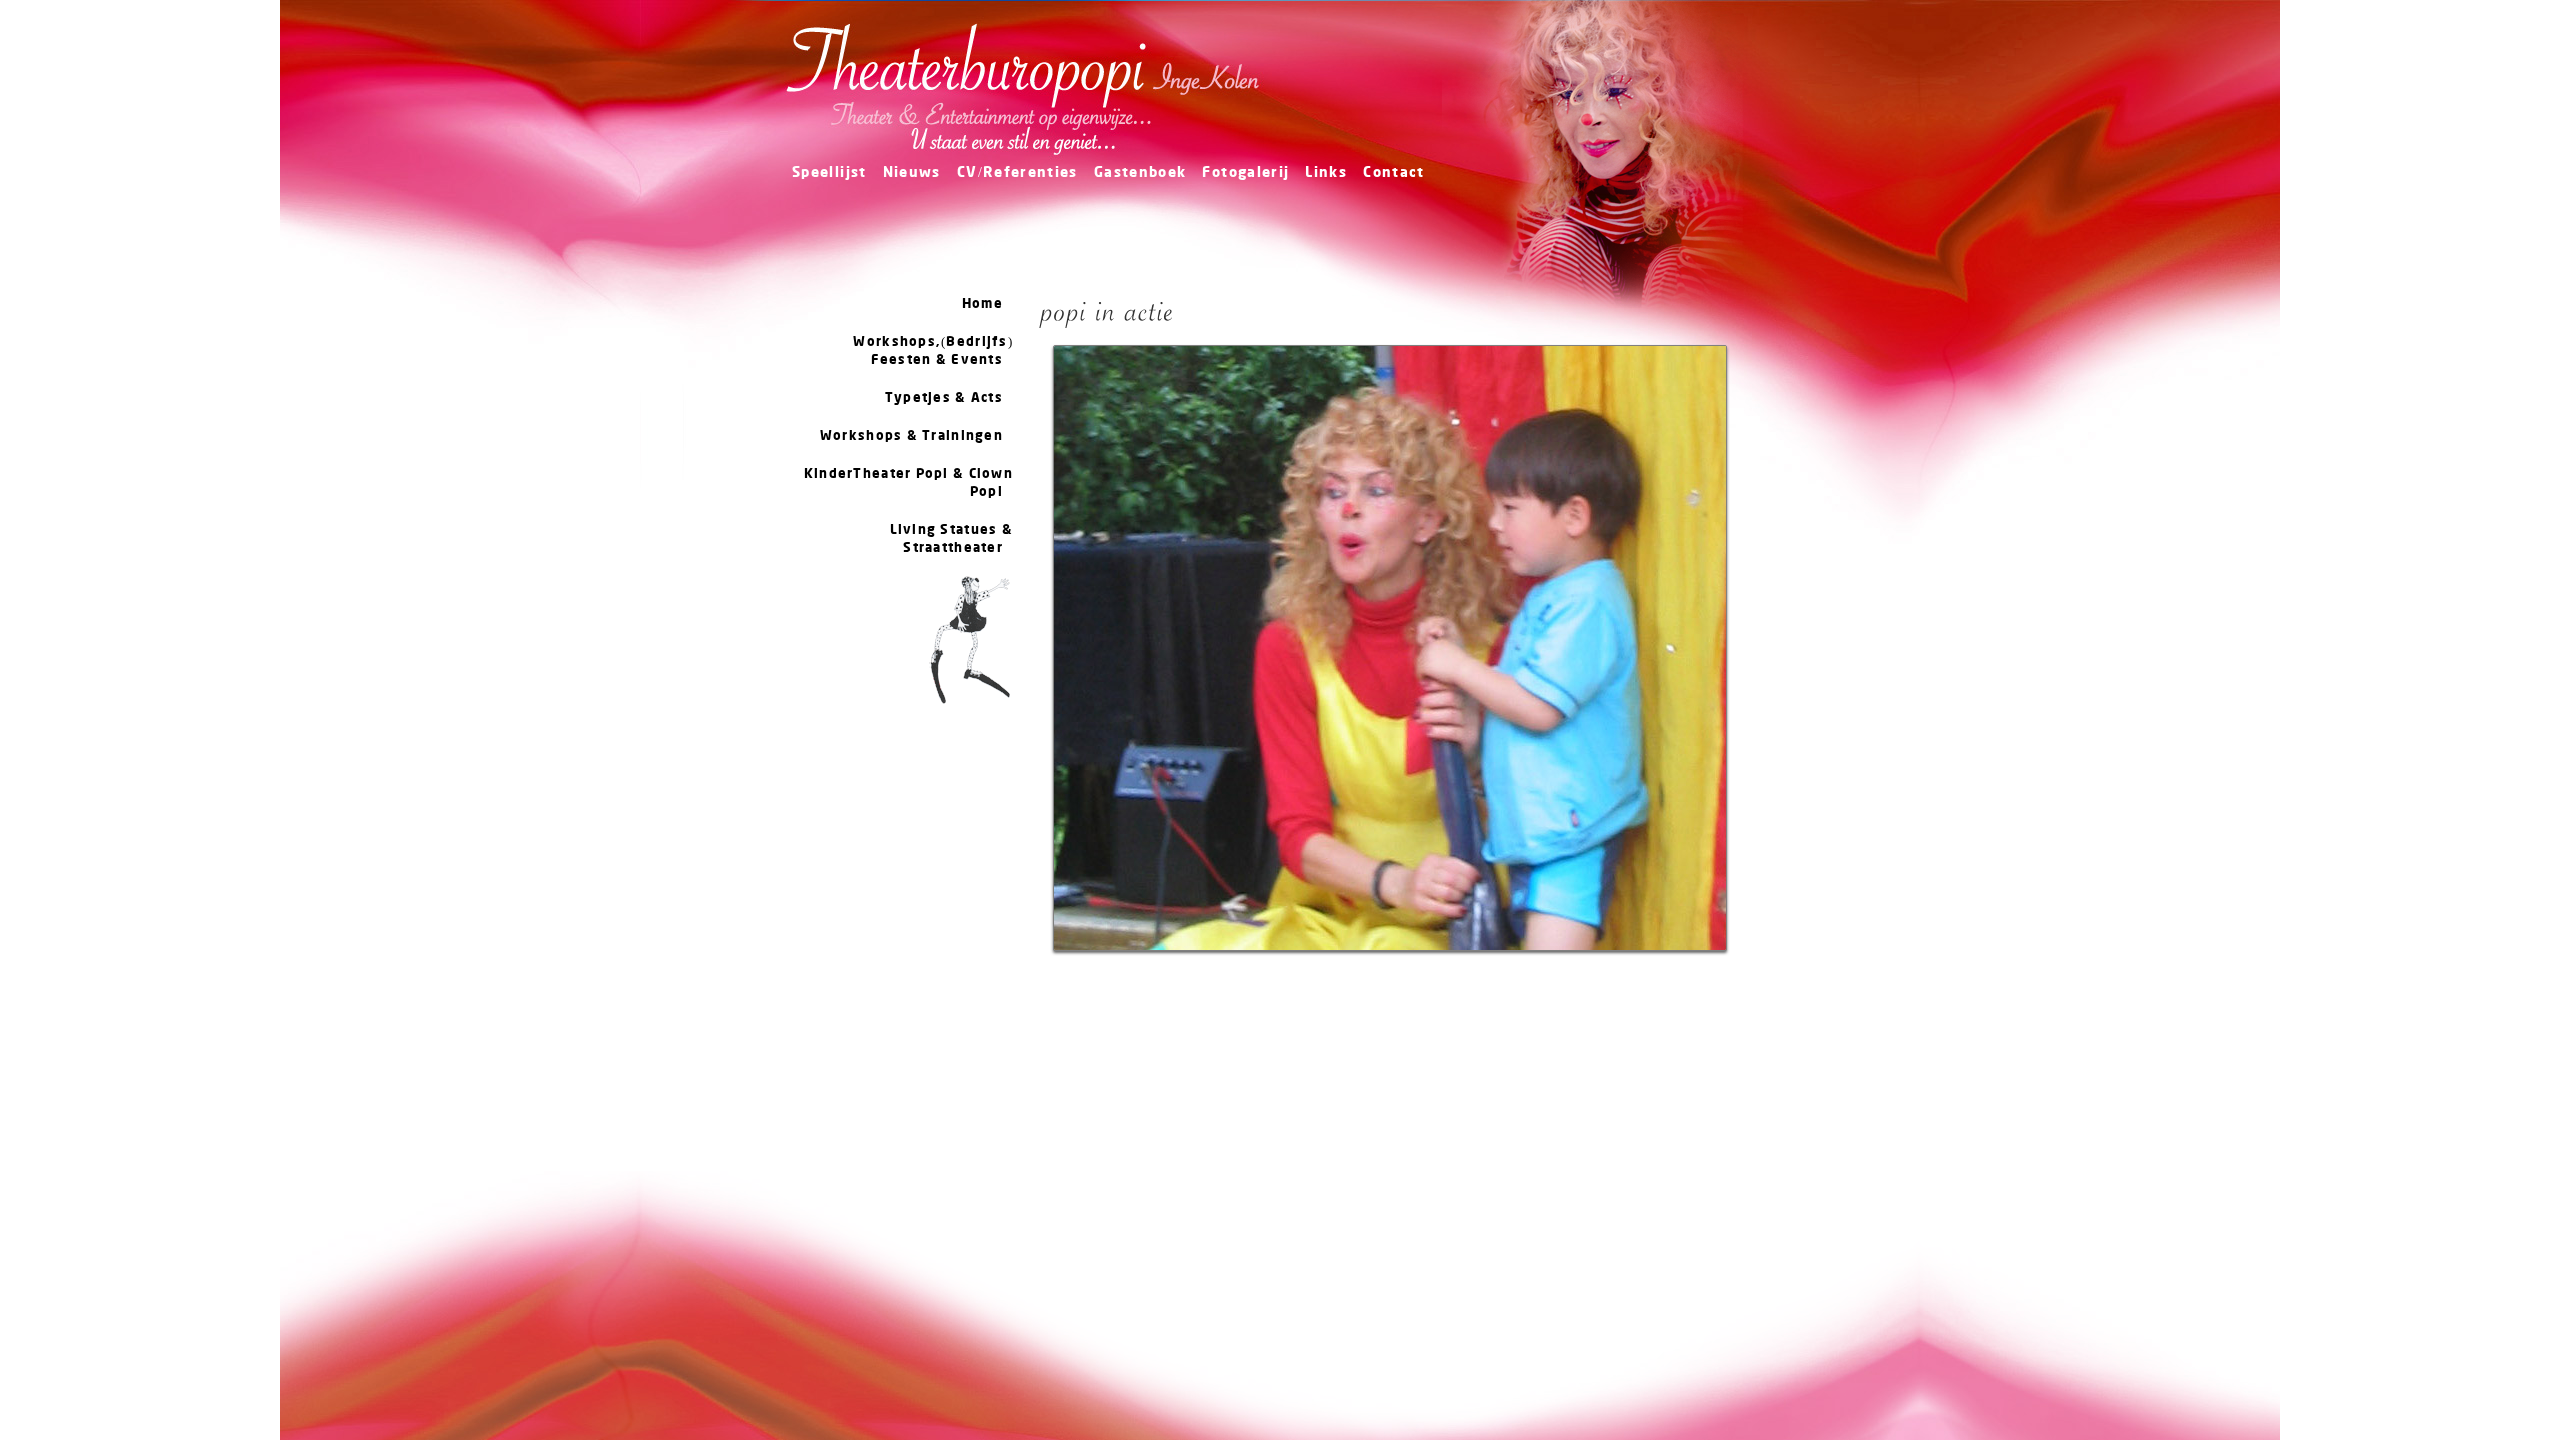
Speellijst (829, 173)
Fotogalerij (1245, 173)
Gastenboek (1140, 173)
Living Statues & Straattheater (951, 539)
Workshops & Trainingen (911, 436)
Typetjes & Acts (944, 398)
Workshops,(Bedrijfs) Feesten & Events (933, 351)
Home (982, 304)
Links (1326, 173)
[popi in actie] (1390, 959)
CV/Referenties (1017, 173)
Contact (1394, 173)
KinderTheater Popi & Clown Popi (908, 483)
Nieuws (912, 173)
